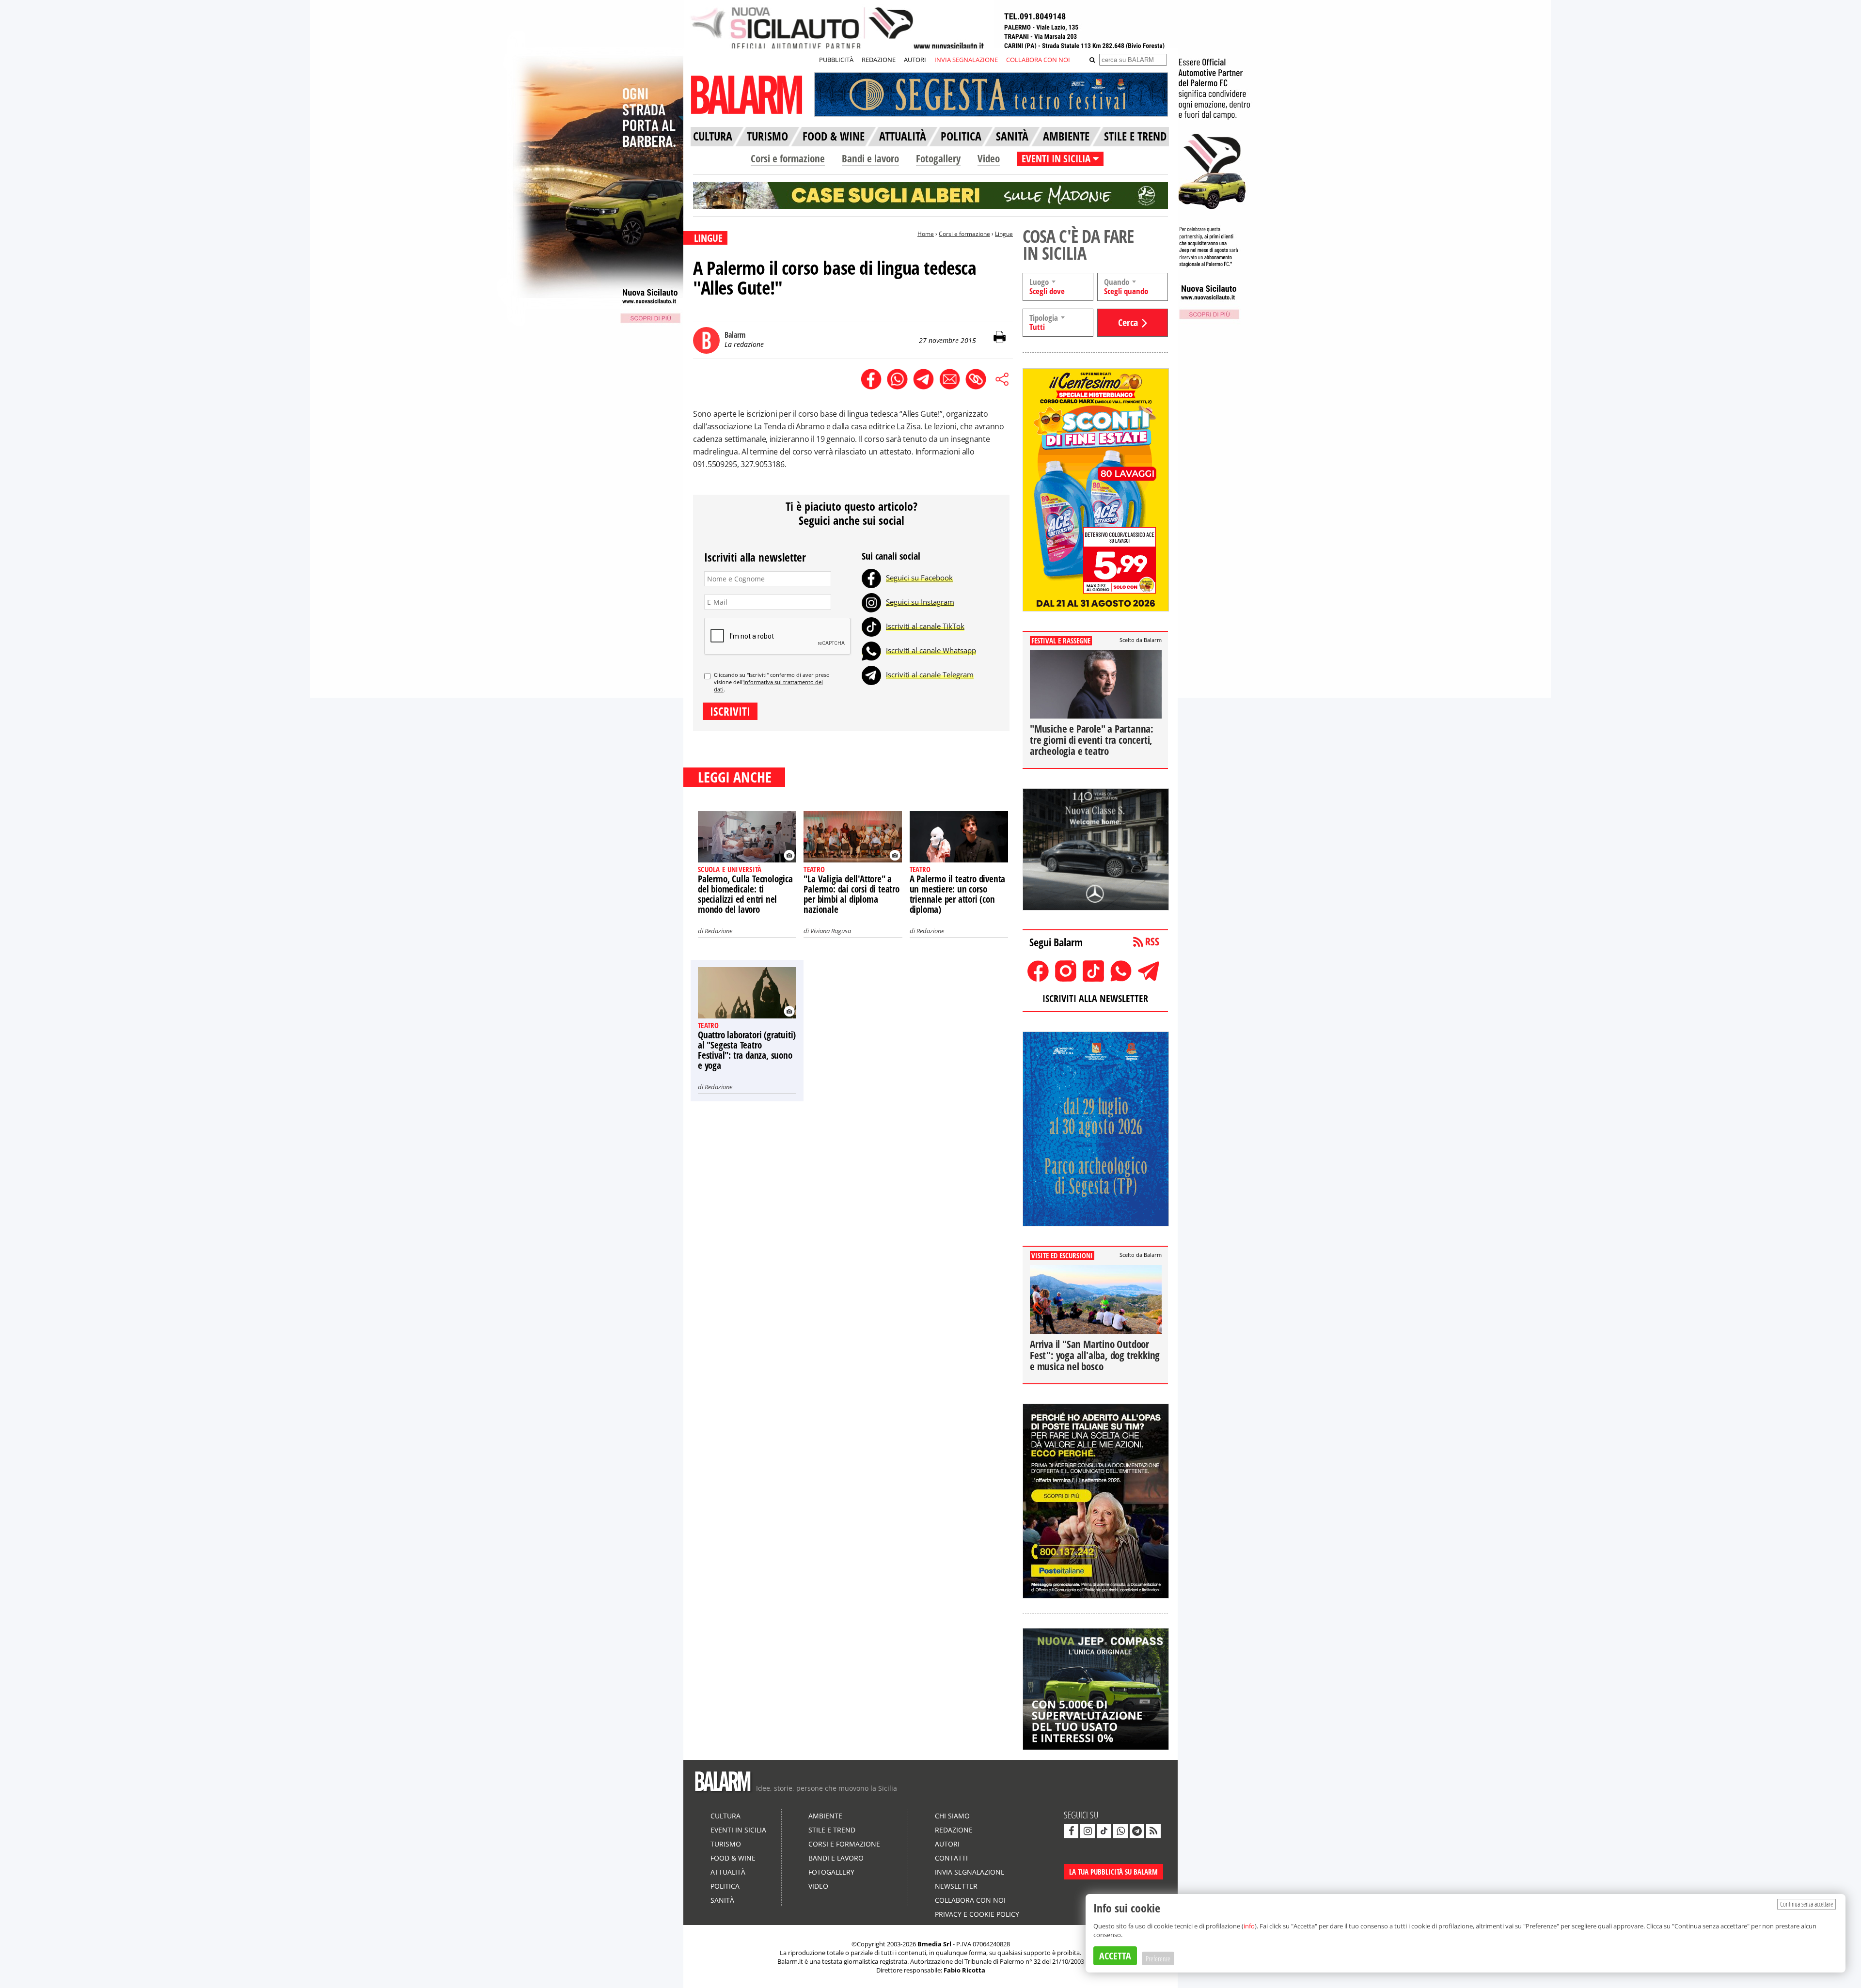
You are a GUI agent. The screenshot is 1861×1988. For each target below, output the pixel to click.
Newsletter (956, 1886)
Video (989, 158)
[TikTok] (871, 626)
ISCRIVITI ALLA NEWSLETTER (1095, 998)
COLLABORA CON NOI (1038, 60)
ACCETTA (1115, 1956)
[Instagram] (871, 602)
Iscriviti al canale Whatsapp (931, 650)
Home (926, 234)
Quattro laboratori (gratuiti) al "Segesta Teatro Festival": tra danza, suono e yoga (747, 1050)
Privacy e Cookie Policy (977, 1914)
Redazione (718, 931)
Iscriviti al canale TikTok (925, 626)
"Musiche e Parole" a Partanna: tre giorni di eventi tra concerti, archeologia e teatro (1092, 740)
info (1249, 1926)
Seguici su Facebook (919, 578)
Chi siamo (952, 1816)
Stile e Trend (832, 1830)
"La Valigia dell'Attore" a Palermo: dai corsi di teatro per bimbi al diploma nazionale (851, 894)
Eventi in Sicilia (738, 1830)
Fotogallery (938, 158)
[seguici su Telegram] (1137, 1831)
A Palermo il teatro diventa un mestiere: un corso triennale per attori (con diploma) (958, 894)
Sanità (722, 1900)
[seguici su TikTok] (1104, 1831)
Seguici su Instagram (920, 602)
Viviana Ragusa (831, 931)
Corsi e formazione (788, 158)
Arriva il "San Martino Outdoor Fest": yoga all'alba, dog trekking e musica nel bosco (1095, 1355)
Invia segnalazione (970, 1872)
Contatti (951, 1858)
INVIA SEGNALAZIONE (966, 60)
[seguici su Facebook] (1071, 1831)
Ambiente (825, 1816)
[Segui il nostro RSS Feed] (1153, 1831)
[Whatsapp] (871, 650)
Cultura (725, 1816)
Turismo (726, 1844)
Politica (725, 1886)
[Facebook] (871, 578)
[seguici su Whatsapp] (1120, 1831)
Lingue (1004, 234)
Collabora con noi (970, 1900)
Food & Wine (733, 1858)
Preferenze (1158, 1958)
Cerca (1128, 322)
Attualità (728, 1872)
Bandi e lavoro (870, 158)
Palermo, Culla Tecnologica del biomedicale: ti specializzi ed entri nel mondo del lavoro (745, 894)
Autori (947, 1844)
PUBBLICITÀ (836, 60)
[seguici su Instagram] (1088, 1831)
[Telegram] (871, 674)
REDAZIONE (879, 60)
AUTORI (915, 60)
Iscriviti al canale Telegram (930, 674)
